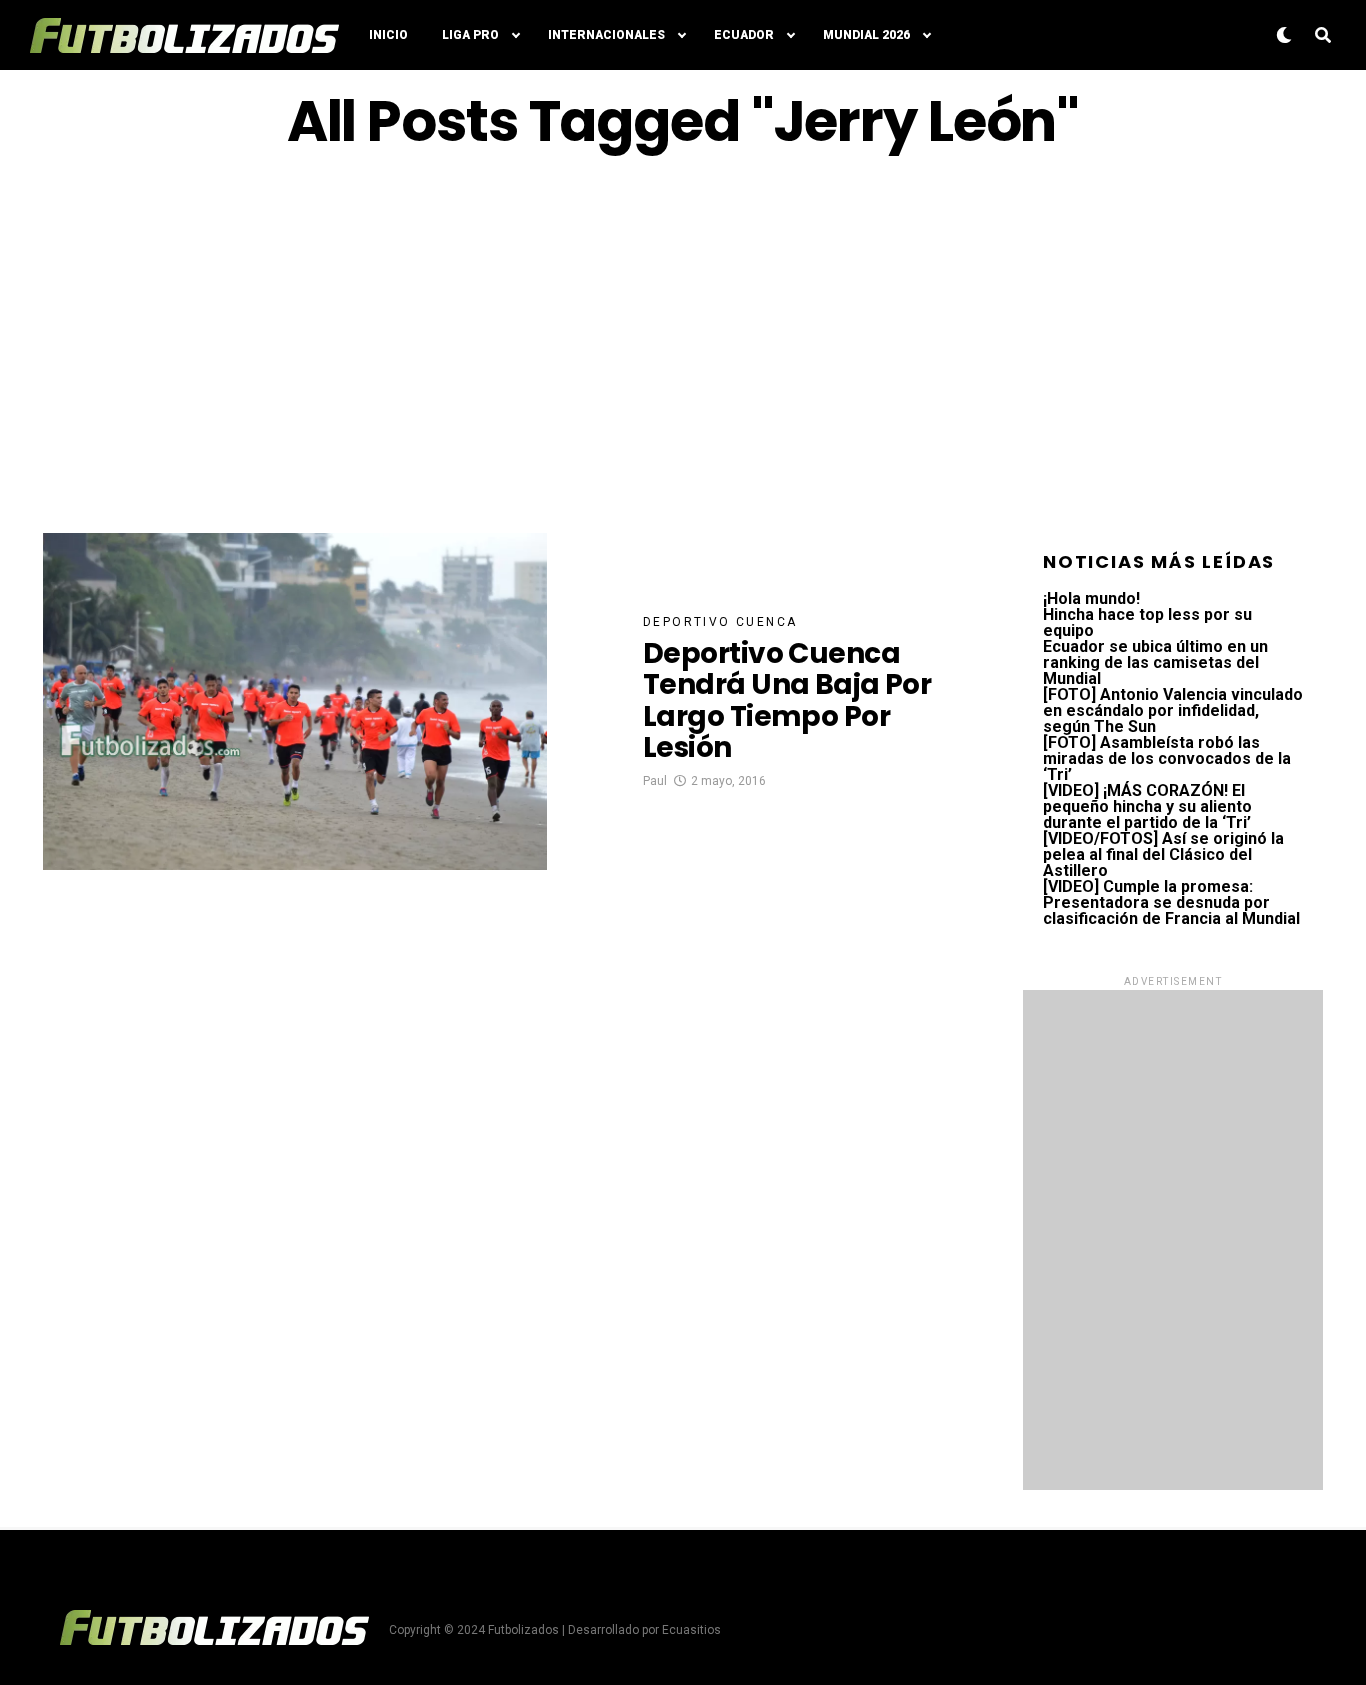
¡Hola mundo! (1091, 598)
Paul (655, 781)
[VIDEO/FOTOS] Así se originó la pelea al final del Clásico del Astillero (1163, 854)
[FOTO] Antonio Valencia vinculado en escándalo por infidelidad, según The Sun (1173, 710)
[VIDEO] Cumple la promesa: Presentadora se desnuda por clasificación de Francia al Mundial (1171, 902)
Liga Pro (470, 35)
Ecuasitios (691, 1630)
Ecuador (744, 35)
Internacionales (606, 35)
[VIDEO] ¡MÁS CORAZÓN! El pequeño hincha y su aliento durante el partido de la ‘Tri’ (1147, 806)
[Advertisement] (683, 343)
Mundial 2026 (866, 35)
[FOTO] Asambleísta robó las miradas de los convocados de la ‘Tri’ (1167, 758)
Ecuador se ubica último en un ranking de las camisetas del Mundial (1155, 662)
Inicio (388, 35)
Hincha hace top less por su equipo (1147, 622)
